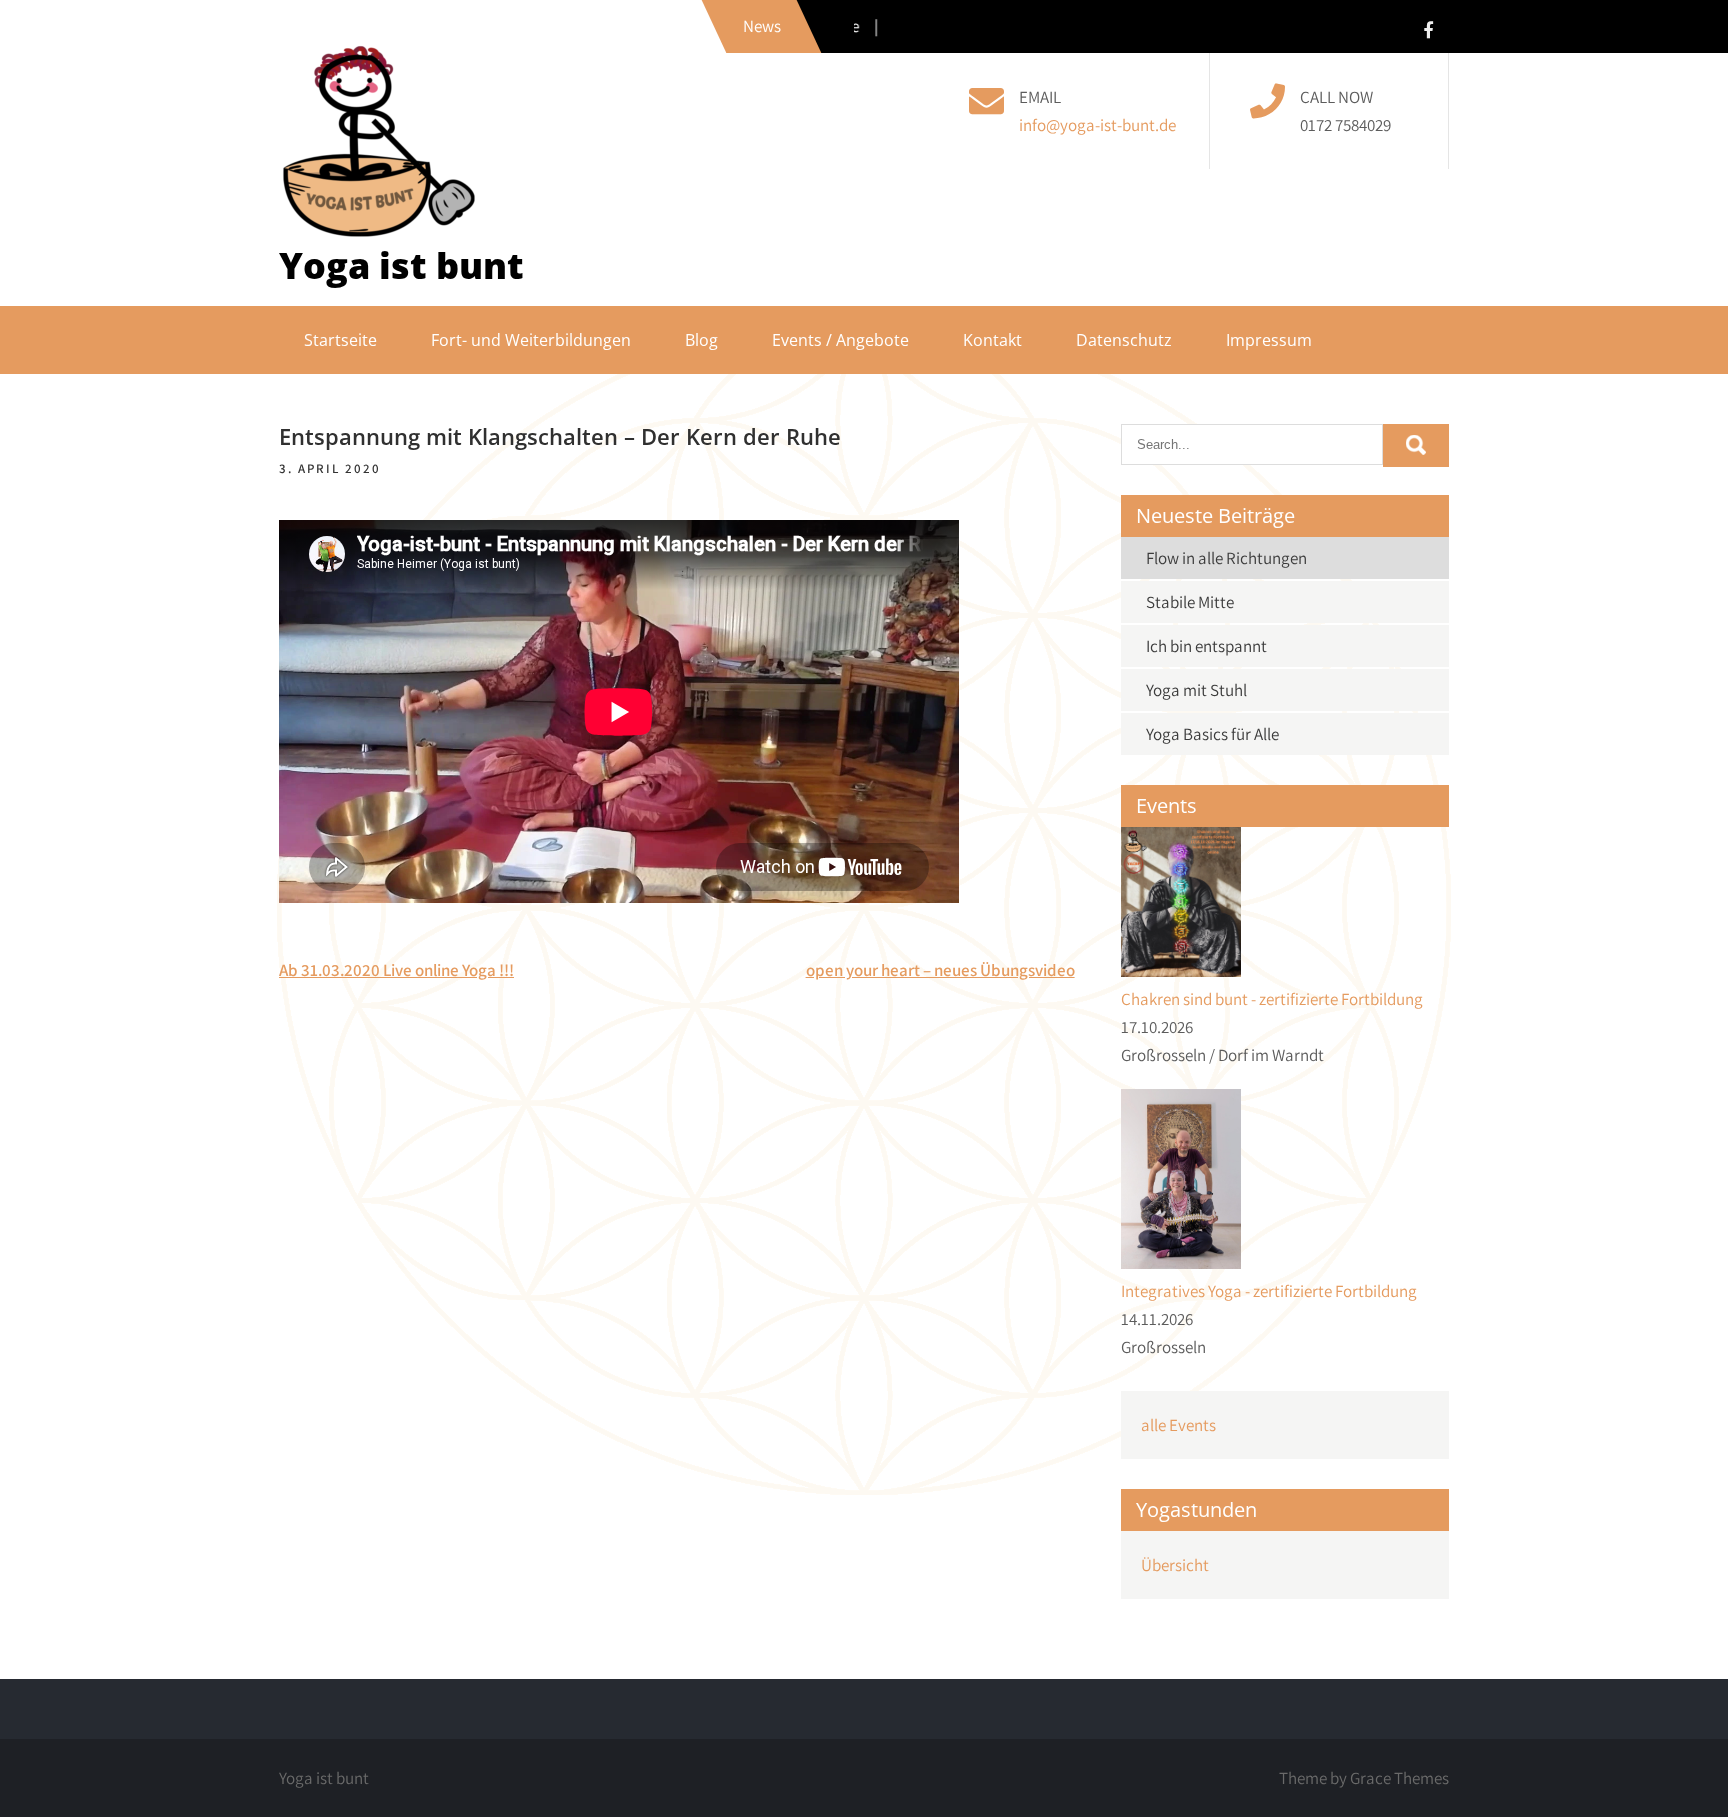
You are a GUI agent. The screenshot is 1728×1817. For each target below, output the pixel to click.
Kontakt (992, 340)
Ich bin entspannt (1206, 646)
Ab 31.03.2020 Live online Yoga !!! (396, 970)
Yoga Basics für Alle (1212, 734)
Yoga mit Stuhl (1196, 690)
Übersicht (1175, 1565)
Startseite (340, 340)
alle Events (1178, 1425)
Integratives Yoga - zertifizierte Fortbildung (1269, 1291)
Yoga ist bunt (401, 265)
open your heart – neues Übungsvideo (940, 970)
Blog (701, 340)
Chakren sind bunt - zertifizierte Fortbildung (1272, 999)
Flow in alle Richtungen (1226, 558)
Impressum (1269, 340)
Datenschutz (1124, 340)
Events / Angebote (840, 340)
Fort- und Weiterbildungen (531, 340)
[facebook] (1428, 29)
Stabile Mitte (1190, 602)
